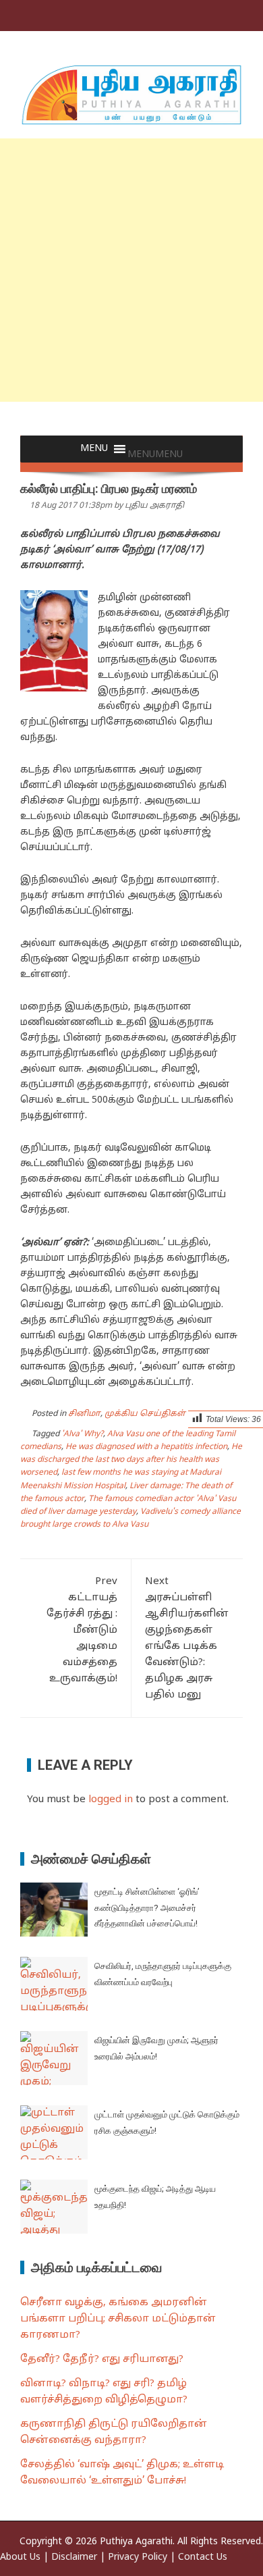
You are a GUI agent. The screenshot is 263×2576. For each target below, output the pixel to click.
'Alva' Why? (82, 1434)
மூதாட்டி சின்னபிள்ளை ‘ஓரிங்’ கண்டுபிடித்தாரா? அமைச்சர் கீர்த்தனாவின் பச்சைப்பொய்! (147, 1908)
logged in (111, 1800)
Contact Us (203, 2557)
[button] (155, 455)
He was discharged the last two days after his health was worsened (131, 1460)
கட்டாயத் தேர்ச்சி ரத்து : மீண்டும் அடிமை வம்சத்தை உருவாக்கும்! (82, 1630)
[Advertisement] (131, 270)
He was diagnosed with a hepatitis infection (146, 1447)
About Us (20, 2557)
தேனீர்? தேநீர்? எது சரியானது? (102, 2360)
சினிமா (84, 1414)
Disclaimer (74, 2557)
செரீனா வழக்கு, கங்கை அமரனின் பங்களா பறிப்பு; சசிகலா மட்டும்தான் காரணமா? (118, 2319)
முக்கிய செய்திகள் (145, 1414)
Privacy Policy (138, 2557)
